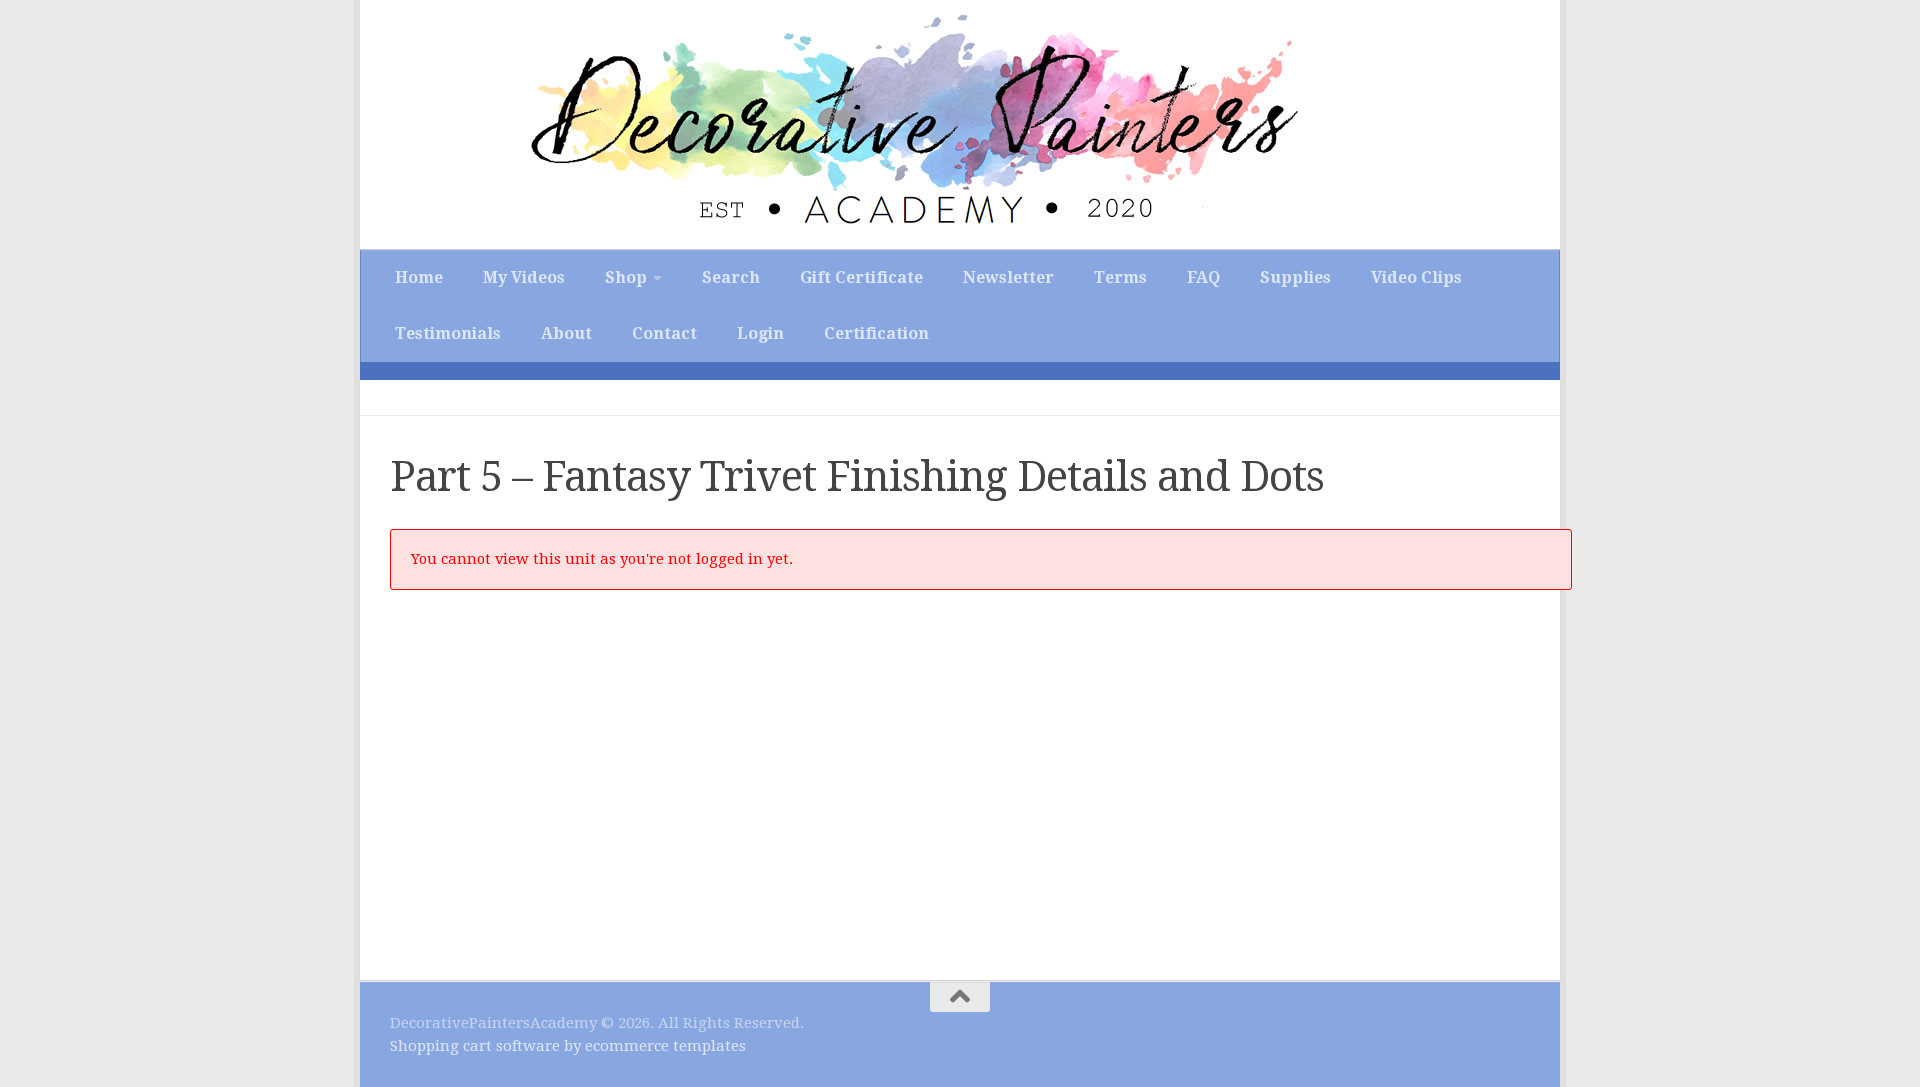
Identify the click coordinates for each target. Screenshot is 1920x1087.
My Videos (524, 277)
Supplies (1295, 277)
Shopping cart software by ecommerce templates (568, 1046)
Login (760, 333)
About (566, 333)
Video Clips (1416, 277)
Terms (1120, 277)
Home (419, 277)
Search (731, 277)
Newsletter (1008, 277)
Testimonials (448, 333)
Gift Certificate (861, 277)
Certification (876, 333)
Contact (664, 333)
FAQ (1203, 277)
